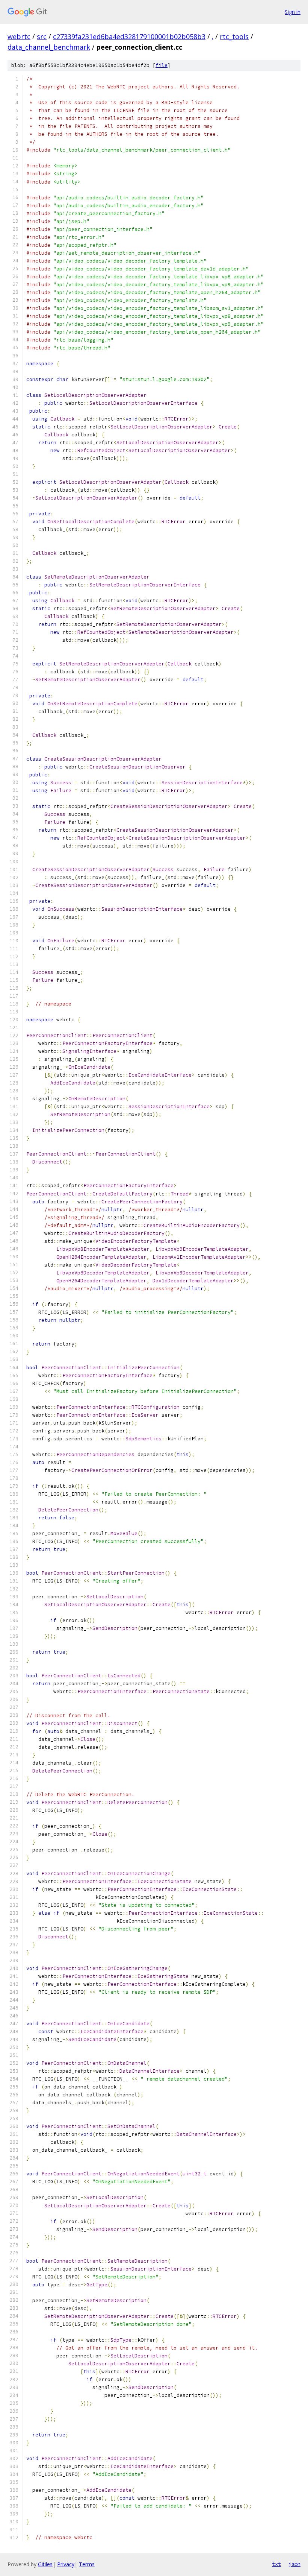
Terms (87, 2564)
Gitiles (45, 2564)
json (294, 2564)
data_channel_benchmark (49, 47)
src (42, 36)
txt (276, 2564)
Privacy (66, 2564)
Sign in (293, 12)
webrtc (19, 36)
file (162, 65)
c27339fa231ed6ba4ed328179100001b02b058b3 (129, 36)
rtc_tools (234, 36)
